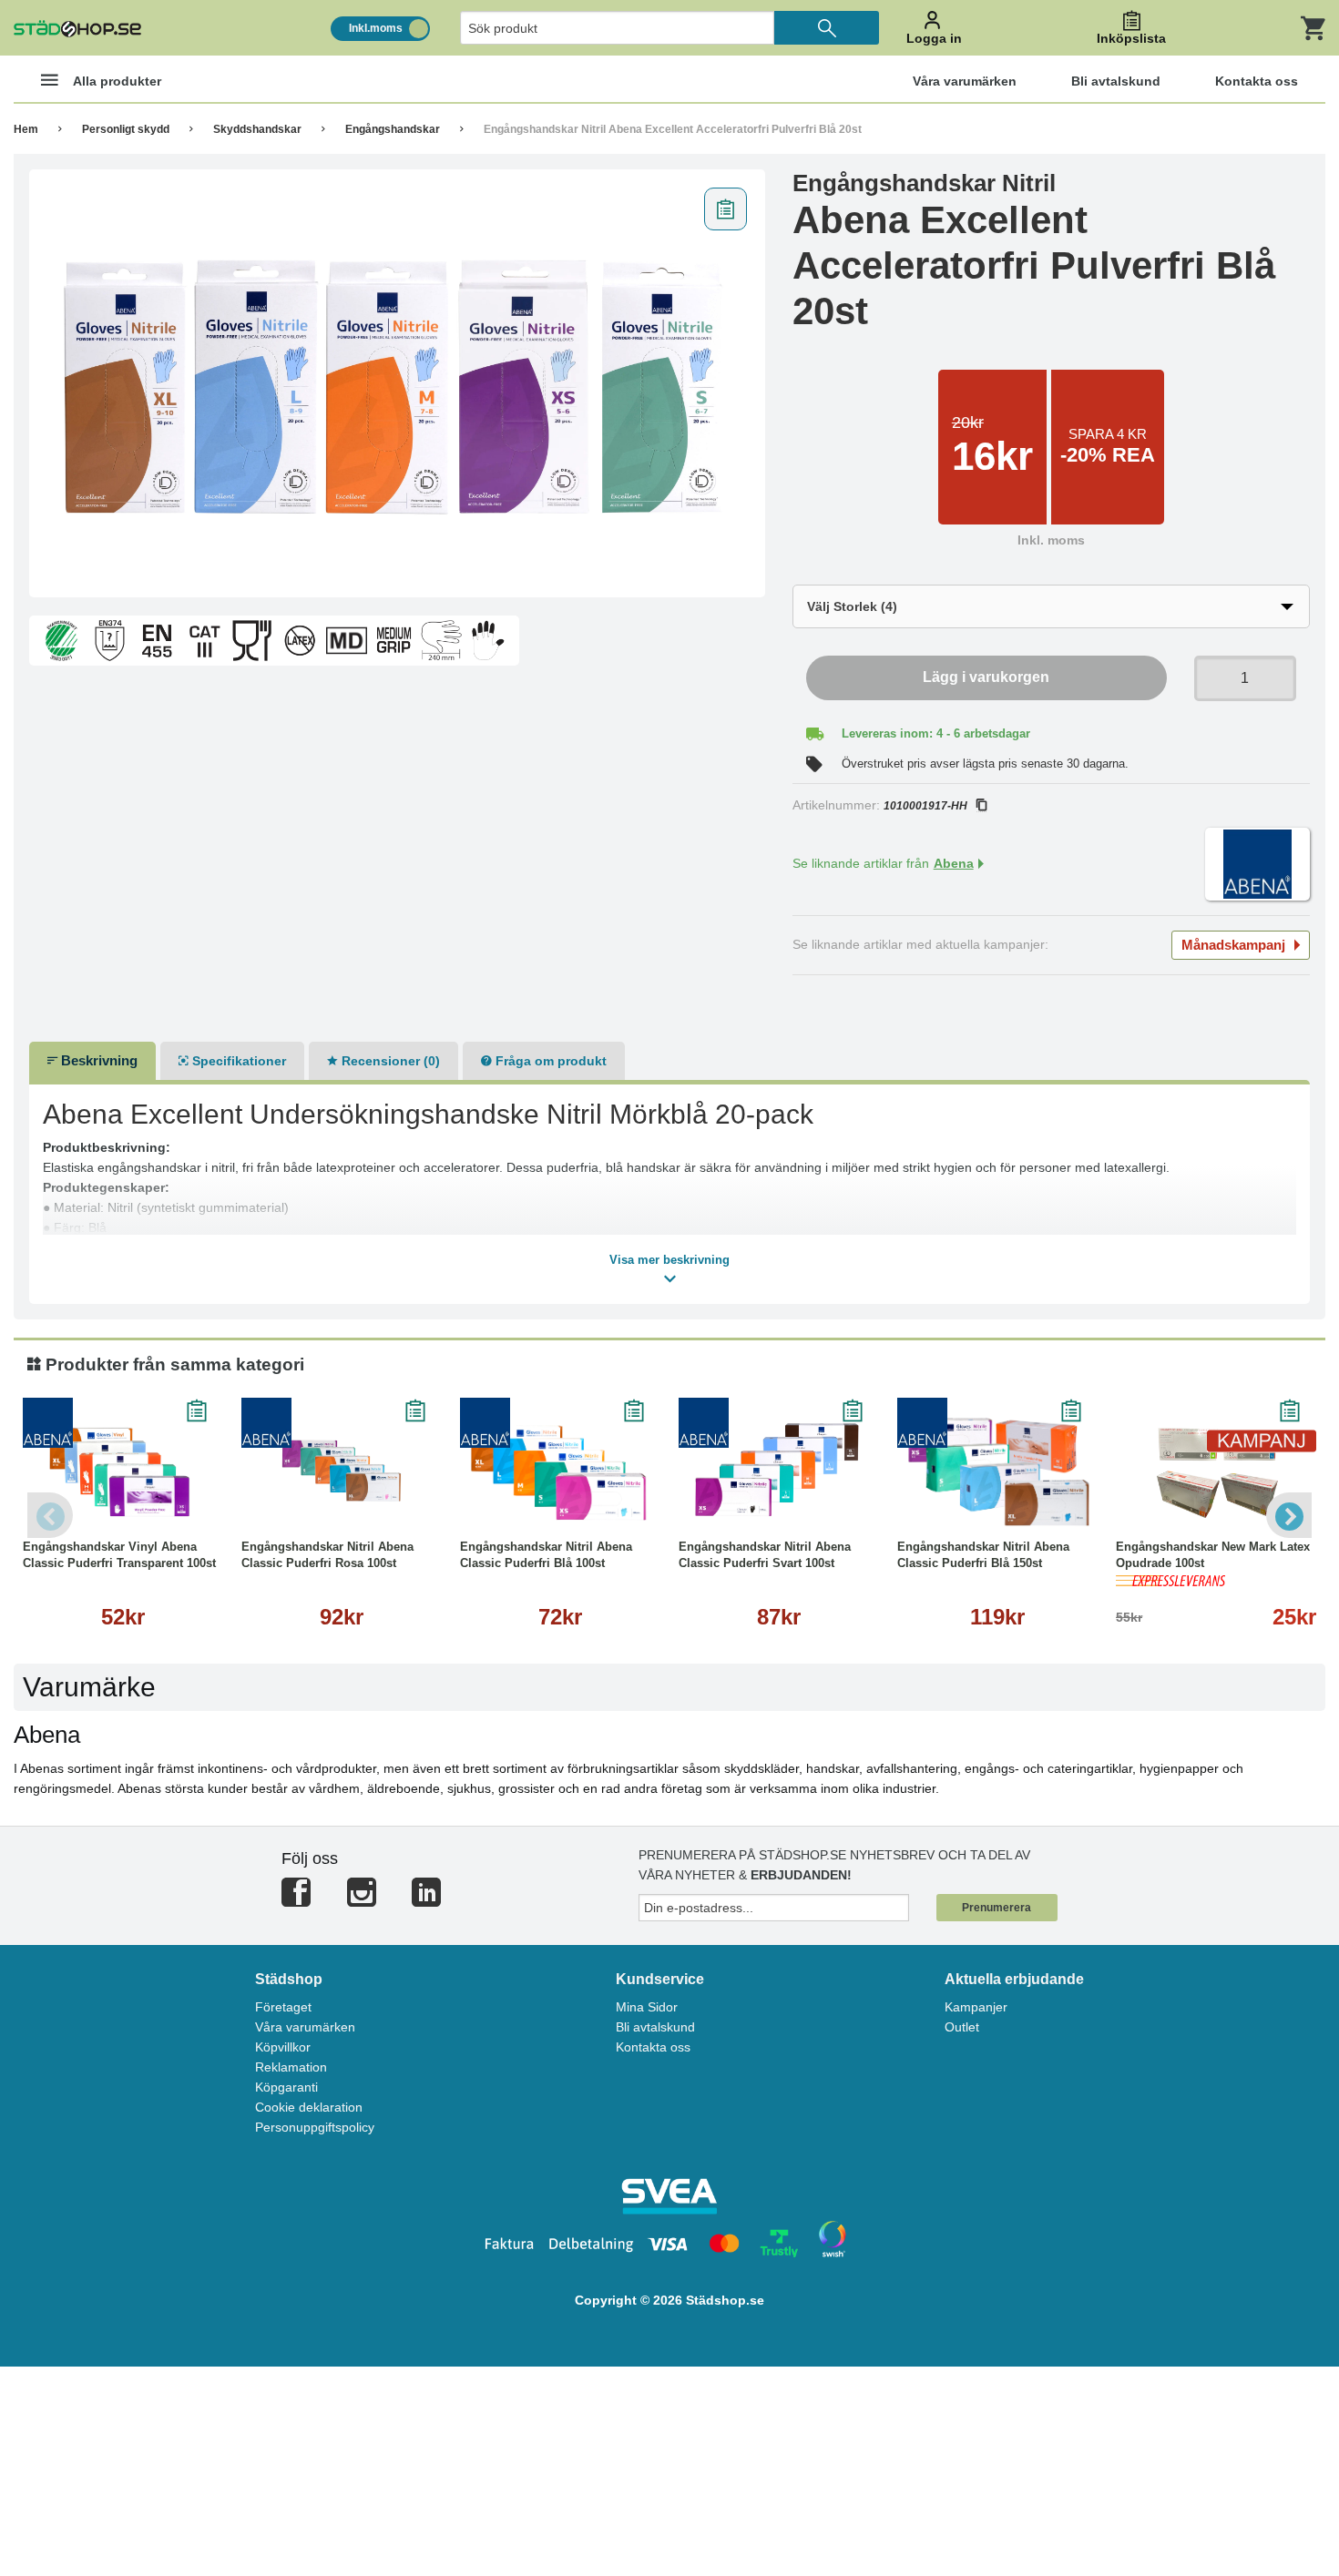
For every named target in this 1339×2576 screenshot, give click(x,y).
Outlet (962, 2027)
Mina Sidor (647, 2007)
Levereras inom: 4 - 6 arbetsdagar (936, 733)
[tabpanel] (397, 383)
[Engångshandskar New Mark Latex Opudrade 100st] (1216, 1471)
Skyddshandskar (257, 129)
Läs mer (123, 1507)
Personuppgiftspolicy (315, 2127)
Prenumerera (997, 1908)
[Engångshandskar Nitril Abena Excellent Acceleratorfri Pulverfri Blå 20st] (397, 383)
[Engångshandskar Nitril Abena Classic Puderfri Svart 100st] (779, 1471)
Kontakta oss (653, 2047)
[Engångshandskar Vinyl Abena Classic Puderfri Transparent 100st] (123, 1471)
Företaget (283, 2007)
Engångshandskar (393, 129)
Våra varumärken (305, 2027)
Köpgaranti (286, 2087)
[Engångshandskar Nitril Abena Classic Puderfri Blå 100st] (560, 1471)
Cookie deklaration (309, 2107)
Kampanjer (976, 2007)
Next (1289, 1515)
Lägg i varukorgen (986, 677)
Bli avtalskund (655, 2027)
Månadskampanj (1233, 945)
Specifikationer (237, 1061)
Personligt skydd (126, 129)
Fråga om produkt (549, 1061)
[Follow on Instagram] (362, 1900)
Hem (26, 129)
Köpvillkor (283, 2047)
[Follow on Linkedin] (426, 1900)
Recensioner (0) (389, 1061)
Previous (50, 1515)
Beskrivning (97, 1060)
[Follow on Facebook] (296, 1900)
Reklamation (291, 2067)
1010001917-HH (925, 806)
